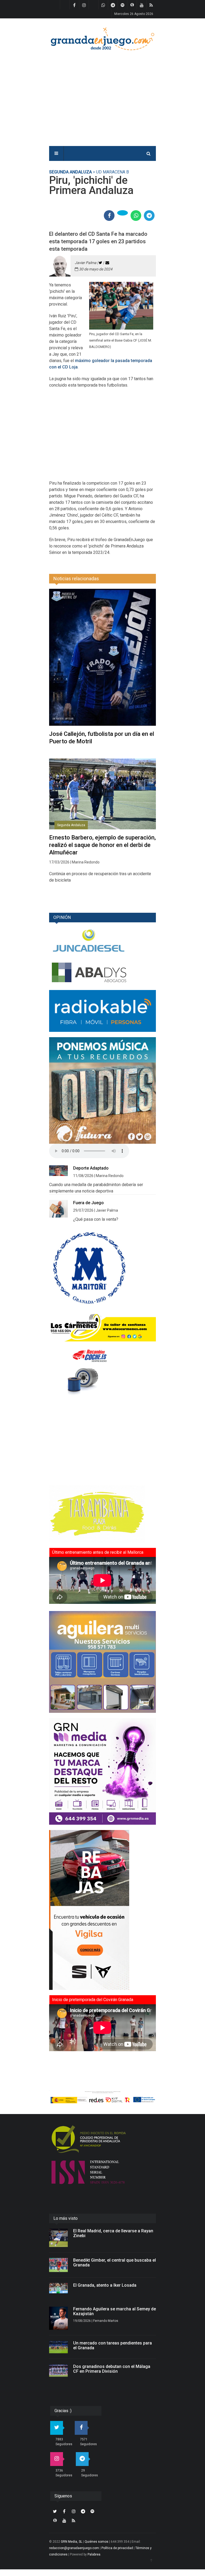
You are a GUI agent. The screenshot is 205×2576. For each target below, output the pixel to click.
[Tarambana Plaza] (102, 1514)
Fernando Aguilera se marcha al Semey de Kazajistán (115, 2311)
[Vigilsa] (102, 1910)
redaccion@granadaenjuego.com (74, 2548)
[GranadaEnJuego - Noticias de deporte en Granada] (102, 38)
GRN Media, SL (72, 2542)
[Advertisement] (118, 95)
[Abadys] (102, 973)
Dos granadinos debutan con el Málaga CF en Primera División (112, 2369)
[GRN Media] (102, 1771)
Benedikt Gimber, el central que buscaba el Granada (115, 2263)
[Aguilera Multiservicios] (102, 1662)
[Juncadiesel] (102, 941)
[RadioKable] (102, 1011)
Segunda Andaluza (70, 172)
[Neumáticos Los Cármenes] (102, 1327)
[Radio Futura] (102, 1090)
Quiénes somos (96, 2542)
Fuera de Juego (88, 1203)
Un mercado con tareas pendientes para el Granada (113, 2345)
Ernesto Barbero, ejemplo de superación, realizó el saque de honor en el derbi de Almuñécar (102, 845)
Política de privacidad (117, 2548)
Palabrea (94, 2554)
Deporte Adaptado (91, 1168)
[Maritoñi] (102, 1268)
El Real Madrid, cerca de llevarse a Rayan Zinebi (113, 2233)
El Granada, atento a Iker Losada (105, 2285)
